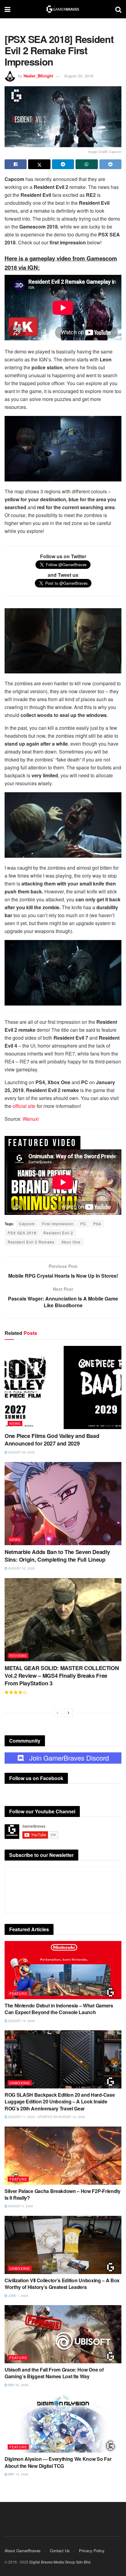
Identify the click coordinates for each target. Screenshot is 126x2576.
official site (24, 1106)
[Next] (69, 1713)
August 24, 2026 (21, 1452)
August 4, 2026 (20, 2206)
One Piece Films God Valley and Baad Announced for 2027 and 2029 (52, 1440)
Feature (18, 1993)
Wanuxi (31, 1119)
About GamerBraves (23, 2551)
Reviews (18, 1655)
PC (83, 1224)
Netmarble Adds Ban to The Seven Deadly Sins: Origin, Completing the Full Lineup (57, 1556)
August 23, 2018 (79, 76)
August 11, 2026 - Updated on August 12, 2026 (46, 2117)
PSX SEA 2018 (22, 1233)
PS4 (97, 1224)
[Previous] (57, 1713)
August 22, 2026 (21, 1568)
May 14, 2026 (18, 2474)
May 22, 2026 (18, 2385)
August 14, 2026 (21, 2021)
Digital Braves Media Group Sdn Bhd (60, 2562)
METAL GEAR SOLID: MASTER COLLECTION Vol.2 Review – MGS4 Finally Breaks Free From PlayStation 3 (62, 1676)
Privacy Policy (92, 2551)
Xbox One (71, 1242)
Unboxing (20, 2083)
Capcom (27, 1224)
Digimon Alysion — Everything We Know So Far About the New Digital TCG (58, 2462)
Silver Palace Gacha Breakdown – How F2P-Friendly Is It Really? (63, 2194)
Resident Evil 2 (58, 1233)
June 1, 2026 (18, 2296)
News (15, 1423)
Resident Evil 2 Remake (31, 1242)
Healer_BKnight (38, 76)
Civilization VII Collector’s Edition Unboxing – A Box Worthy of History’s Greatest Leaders (62, 2284)
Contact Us (60, 2551)
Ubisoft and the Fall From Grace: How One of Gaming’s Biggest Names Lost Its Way (54, 2373)
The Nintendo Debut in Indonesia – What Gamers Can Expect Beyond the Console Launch (59, 2009)
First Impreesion (58, 1224)
